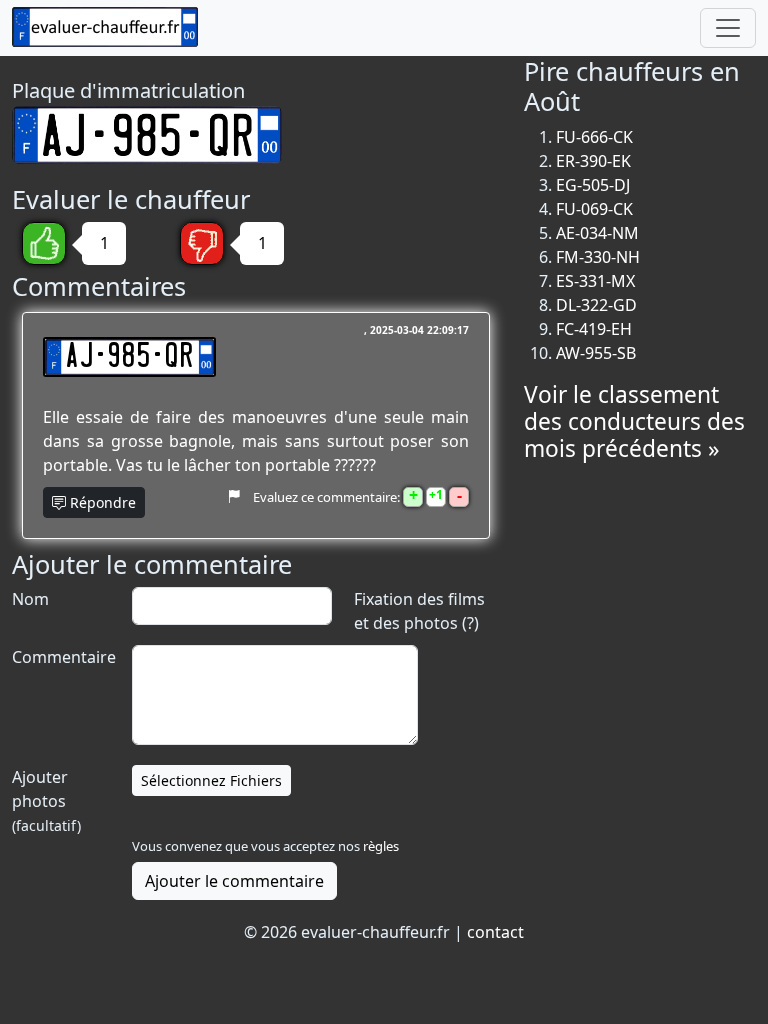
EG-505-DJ (593, 185)
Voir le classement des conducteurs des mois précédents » (634, 421)
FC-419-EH (594, 329)
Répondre (101, 502)
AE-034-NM (597, 233)
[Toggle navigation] (728, 28)
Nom (30, 599)
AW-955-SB (596, 353)
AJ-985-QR (129, 357)
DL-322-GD (596, 305)
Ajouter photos (46, 800)
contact (495, 932)
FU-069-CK (594, 209)
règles (381, 846)
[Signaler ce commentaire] (233, 496)
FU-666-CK (594, 137)
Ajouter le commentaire (234, 881)
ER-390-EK (593, 161)
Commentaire (62, 657)
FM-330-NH (598, 257)
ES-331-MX (595, 281)
